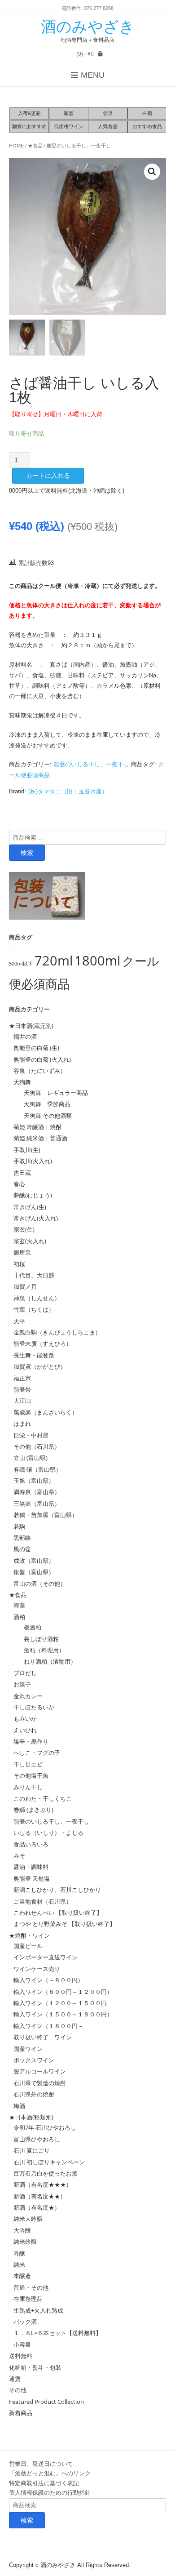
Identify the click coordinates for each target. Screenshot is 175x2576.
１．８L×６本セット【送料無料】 (57, 2333)
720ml (54, 961)
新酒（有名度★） (37, 2207)
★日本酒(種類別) (31, 2117)
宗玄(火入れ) (33, 1241)
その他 (18, 2390)
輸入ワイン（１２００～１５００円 (60, 2003)
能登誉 (22, 1389)
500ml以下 (21, 964)
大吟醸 (22, 2230)
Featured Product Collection (46, 2402)
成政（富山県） (34, 1561)
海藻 (19, 1605)
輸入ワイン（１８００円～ (48, 2026)
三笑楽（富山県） (37, 1504)
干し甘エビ (28, 1764)
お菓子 (22, 1684)
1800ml (97, 961)
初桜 (19, 1264)
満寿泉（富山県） (37, 1492)
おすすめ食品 (147, 126)
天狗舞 (22, 1082)
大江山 (22, 1401)
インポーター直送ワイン (46, 1957)
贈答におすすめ (29, 126)
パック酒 (25, 2322)
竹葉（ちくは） (34, 1309)
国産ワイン (28, 2049)
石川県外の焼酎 (34, 2094)
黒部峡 (22, 1538)
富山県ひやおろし (37, 2139)
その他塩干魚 (31, 1775)
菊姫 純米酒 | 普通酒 (40, 1138)
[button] (152, 172)
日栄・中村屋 (31, 1435)
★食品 (35, 146)
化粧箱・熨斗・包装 (35, 2367)
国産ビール (28, 1946)
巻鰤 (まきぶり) (33, 1810)
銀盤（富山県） (34, 1572)
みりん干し (28, 1787)
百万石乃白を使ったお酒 (46, 2173)
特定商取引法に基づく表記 (44, 2483)
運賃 (15, 2379)
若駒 (19, 1526)
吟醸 (19, 2253)
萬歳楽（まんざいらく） (46, 1412)
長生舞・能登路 (34, 1355)
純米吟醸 (25, 2242)
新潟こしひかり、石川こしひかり (57, 1890)
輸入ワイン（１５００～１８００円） (63, 2014)
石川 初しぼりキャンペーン (49, 2162)
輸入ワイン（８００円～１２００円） (63, 1992)
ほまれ (22, 1424)
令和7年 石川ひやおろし (45, 2127)
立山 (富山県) (31, 1458)
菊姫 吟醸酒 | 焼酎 (37, 1127)
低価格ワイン (69, 126)
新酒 (69, 113)
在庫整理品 (28, 2299)
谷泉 (108, 113)
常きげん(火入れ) (36, 1218)
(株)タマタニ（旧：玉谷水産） (68, 791)
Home (16, 146)
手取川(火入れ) (33, 1161)
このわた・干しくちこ (43, 1798)
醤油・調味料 (31, 1867)
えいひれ (25, 1730)
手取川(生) (27, 1150)
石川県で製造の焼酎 (40, 2083)
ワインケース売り (37, 1969)
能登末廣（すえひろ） (43, 1344)
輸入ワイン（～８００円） (48, 1980)
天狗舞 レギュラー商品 (53, 1093)
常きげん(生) (30, 1207)
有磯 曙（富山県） (37, 1469)
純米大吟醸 (28, 2219)
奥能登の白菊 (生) (36, 1048)
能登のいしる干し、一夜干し (79, 146)
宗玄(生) (24, 1229)
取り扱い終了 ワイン (43, 2037)
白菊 (147, 113)
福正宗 (22, 1378)
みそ (19, 1855)
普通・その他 (31, 2287)
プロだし (25, 1673)
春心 (19, 1184)
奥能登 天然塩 (32, 1878)
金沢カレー (28, 1696)
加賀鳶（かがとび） (40, 1366)
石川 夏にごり (32, 2150)
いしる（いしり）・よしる (48, 1833)
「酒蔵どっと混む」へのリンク (50, 2473)
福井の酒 (25, 1037)
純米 (19, 2265)
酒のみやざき (88, 27)
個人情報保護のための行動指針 (50, 2492)
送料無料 (21, 2356)
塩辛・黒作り (31, 1741)
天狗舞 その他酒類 (45, 1116)
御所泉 (22, 1252)
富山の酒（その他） (40, 1584)
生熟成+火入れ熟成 (38, 2310)
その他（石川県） (37, 1446)
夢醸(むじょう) (33, 1195)
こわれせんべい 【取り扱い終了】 (58, 1913)
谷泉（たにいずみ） (40, 1071)
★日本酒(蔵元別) (31, 1026)
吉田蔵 (22, 1173)
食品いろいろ (31, 1844)
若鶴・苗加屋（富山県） (46, 1515)
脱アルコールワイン (40, 2071)
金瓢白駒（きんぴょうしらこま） (57, 1332)
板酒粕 (30, 1627)
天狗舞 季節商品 (44, 1104)
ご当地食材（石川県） (43, 1901)
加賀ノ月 (25, 1286)
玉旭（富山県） (34, 1481)
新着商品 (21, 2413)
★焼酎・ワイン (29, 1935)
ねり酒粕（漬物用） (47, 1661)
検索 (27, 853)
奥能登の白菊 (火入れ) (42, 1059)
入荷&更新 (29, 113)
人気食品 (108, 126)
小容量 (22, 2345)
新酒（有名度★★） (40, 2196)
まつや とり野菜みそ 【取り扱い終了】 (64, 1924)
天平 (19, 1321)
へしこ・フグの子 (37, 1753)
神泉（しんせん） (37, 1298)
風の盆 (22, 1549)
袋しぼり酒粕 (38, 1639)
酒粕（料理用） (41, 1650)
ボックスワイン (34, 2060)
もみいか (25, 1718)
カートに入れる (48, 476)
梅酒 (19, 2106)
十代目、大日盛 (34, 1275)
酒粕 (19, 1617)
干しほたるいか (34, 1707)
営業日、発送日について (41, 2464)
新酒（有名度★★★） (43, 2184)
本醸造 (22, 2276)
